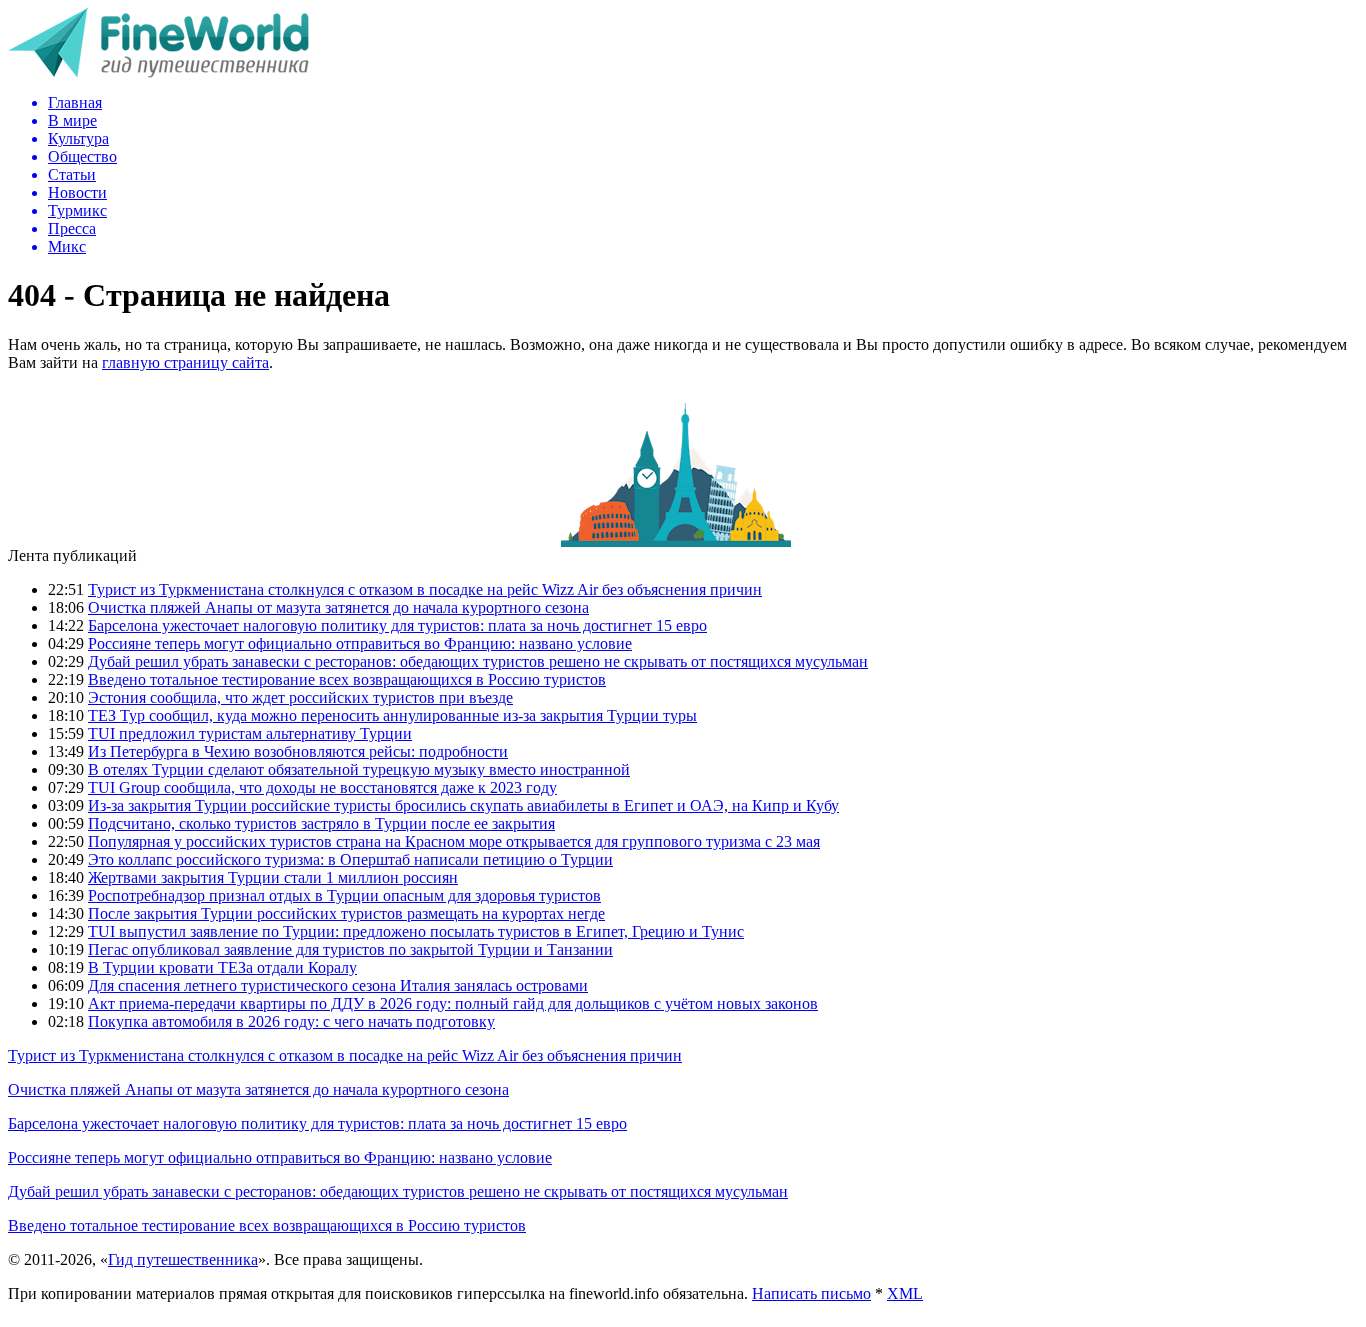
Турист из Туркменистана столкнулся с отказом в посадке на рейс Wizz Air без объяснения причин (425, 589)
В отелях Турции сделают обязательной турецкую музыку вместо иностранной (359, 769)
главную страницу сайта (185, 362)
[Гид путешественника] (158, 72)
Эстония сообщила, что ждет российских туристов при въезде (300, 697)
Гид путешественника (183, 1259)
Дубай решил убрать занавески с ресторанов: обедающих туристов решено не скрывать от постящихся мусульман (478, 661)
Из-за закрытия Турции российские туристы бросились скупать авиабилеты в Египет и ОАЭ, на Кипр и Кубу (463, 805)
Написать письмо (811, 1293)
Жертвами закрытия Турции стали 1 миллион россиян (273, 877)
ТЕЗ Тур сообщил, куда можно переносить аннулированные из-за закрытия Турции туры (392, 715)
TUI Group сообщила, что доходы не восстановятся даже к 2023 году (322, 787)
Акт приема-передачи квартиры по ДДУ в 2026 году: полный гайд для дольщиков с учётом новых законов (453, 1003)
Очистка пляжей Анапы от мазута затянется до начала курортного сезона (338, 607)
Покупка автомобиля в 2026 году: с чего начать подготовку (291, 1021)
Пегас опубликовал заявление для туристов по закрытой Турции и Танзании (350, 949)
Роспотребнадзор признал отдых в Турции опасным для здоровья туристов (344, 895)
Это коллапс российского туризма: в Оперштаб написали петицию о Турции (350, 859)
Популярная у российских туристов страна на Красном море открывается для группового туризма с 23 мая (454, 841)
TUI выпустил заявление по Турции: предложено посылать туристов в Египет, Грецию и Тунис (416, 931)
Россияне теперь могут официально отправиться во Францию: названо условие (360, 643)
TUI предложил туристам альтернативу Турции (250, 733)
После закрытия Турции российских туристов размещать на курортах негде (346, 913)
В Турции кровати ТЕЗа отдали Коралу (222, 967)
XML (905, 1293)
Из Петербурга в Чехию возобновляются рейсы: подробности (298, 751)
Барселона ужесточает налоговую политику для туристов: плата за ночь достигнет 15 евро (397, 625)
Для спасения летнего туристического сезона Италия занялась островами (338, 985)
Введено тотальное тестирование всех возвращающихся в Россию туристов (347, 679)
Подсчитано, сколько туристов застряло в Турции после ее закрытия (321, 823)
